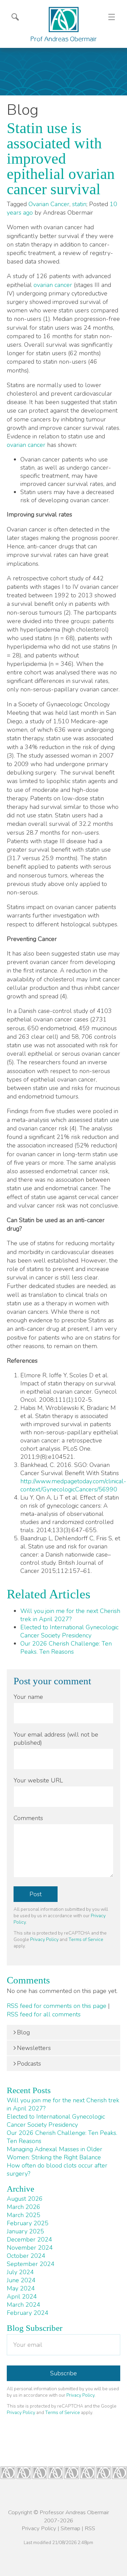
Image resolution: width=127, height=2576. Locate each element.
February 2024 (28, 2313)
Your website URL (38, 1780)
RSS (90, 2528)
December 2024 (29, 2239)
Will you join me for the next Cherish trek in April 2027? (70, 1615)
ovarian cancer (53, 285)
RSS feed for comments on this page (57, 2006)
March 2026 (24, 2207)
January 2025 (25, 2231)
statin (79, 204)
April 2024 (22, 2297)
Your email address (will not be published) (56, 1739)
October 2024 (26, 2256)
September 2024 (31, 2264)
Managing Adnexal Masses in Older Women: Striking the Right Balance (55, 2153)
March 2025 (24, 2215)
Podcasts (29, 2064)
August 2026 (25, 2199)
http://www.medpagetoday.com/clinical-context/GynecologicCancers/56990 (73, 1485)
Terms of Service (86, 1939)
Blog (23, 2032)
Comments (28, 1818)
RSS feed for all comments (44, 2014)
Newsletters (34, 2048)
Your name (28, 1697)
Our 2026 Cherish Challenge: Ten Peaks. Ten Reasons (66, 1648)
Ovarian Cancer (49, 204)
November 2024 (30, 2248)
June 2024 (21, 2280)
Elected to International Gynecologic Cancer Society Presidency (69, 1631)
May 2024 (21, 2288)
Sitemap (70, 2528)
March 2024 (24, 2305)
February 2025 (28, 2223)
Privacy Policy (44, 1939)
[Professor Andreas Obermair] (64, 24)
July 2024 (20, 2272)
